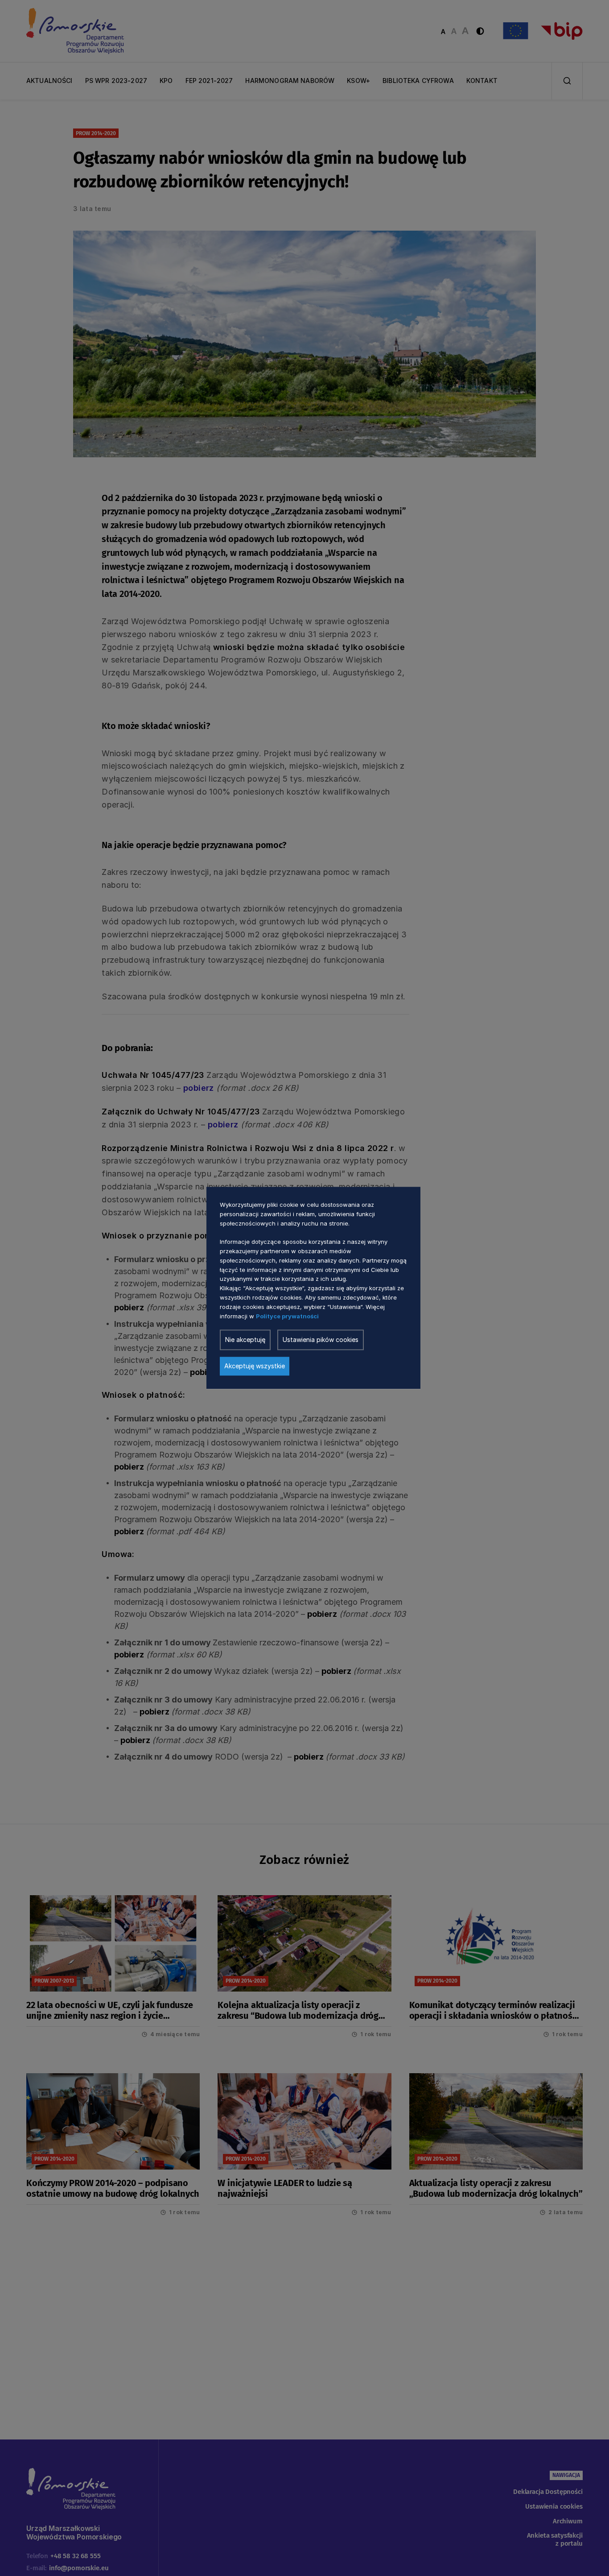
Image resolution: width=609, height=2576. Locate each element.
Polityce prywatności (287, 1316)
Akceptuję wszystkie (255, 1366)
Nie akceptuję (245, 1340)
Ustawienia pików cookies (321, 1340)
